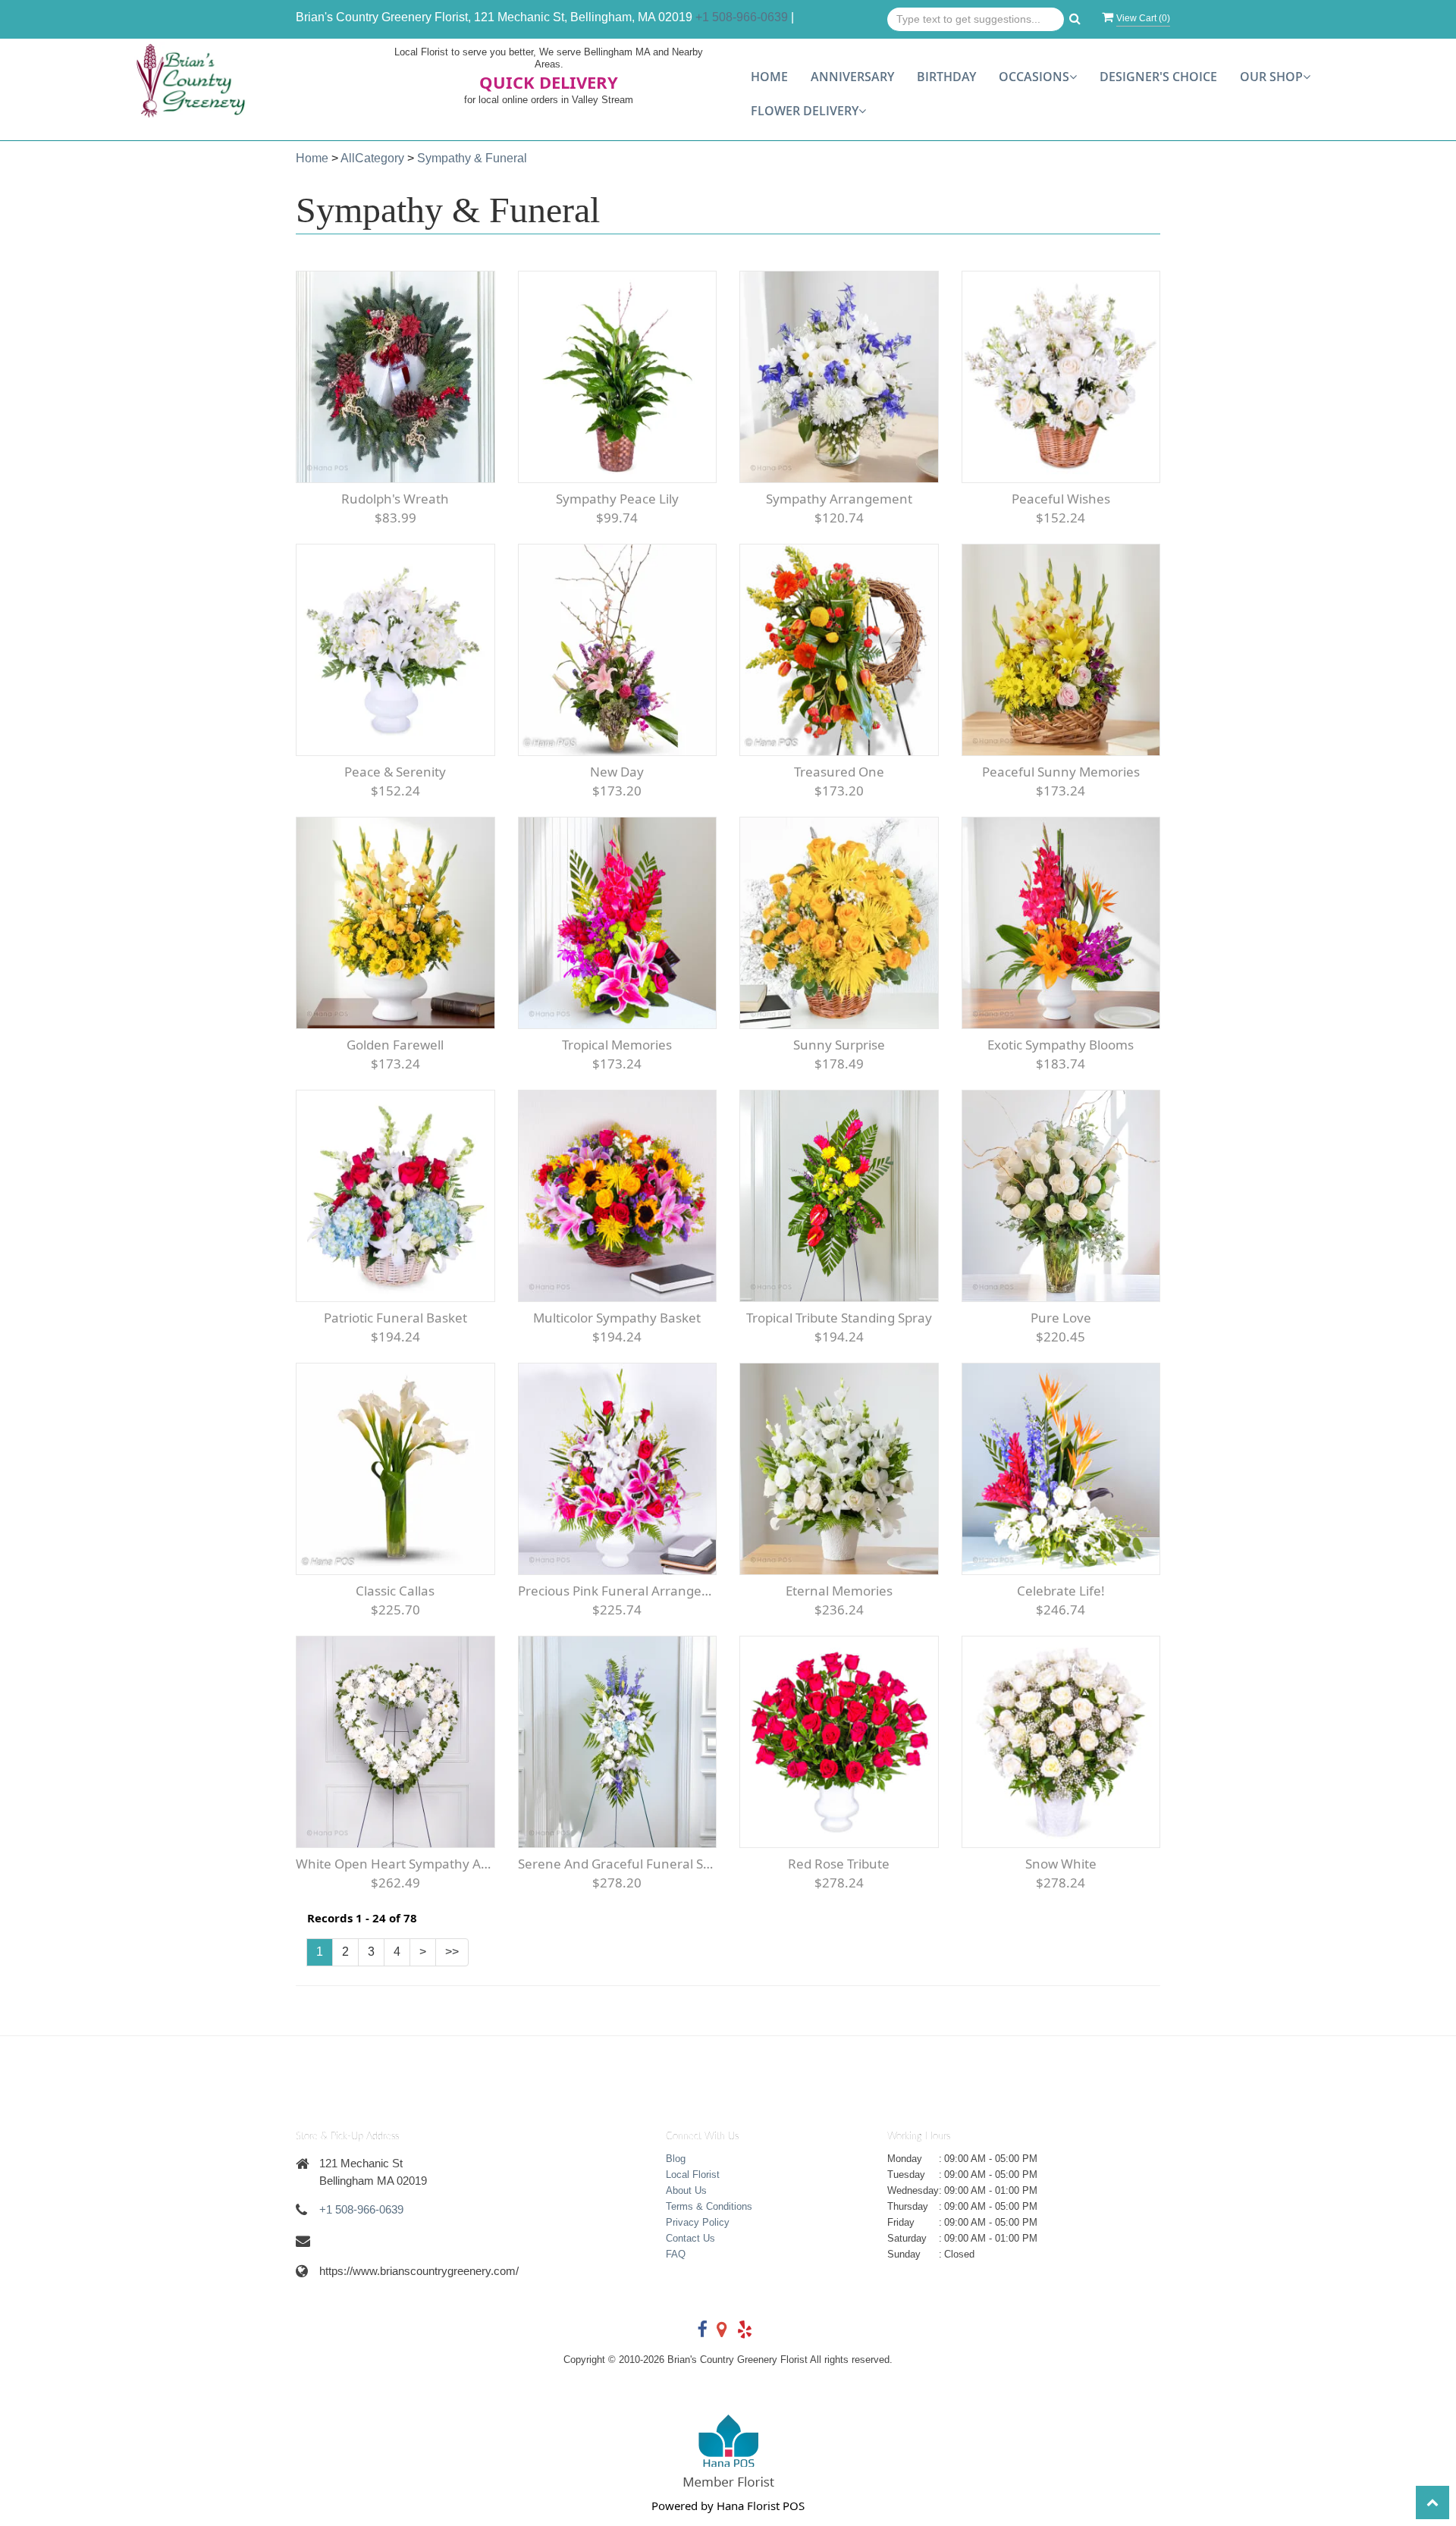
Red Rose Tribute (839, 1864)
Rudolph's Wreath (395, 499)
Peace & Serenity (395, 772)
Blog (676, 2159)
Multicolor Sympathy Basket (617, 1318)
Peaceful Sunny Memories (1061, 772)
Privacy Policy (698, 2222)
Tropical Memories (617, 1045)
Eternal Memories (839, 1591)
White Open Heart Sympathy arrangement (395, 1864)
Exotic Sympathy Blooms (1061, 1045)
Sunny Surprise (839, 1045)
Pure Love (1061, 1318)
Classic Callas (395, 1591)
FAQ (676, 2254)
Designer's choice (1158, 77)
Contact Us (690, 2238)
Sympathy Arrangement (839, 499)
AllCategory (372, 158)
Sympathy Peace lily (617, 499)
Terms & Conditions (709, 2206)
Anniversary (852, 77)
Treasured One (839, 772)
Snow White (1061, 1864)
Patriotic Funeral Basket (395, 1318)
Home (769, 77)
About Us (686, 2190)
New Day (617, 772)
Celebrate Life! (1061, 1591)
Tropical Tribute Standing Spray (839, 1318)
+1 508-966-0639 (742, 17)
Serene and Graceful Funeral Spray (618, 1864)
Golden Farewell (395, 1045)
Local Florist (693, 2175)
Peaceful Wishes (1061, 499)
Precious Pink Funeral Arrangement (618, 1591)
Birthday (946, 77)
